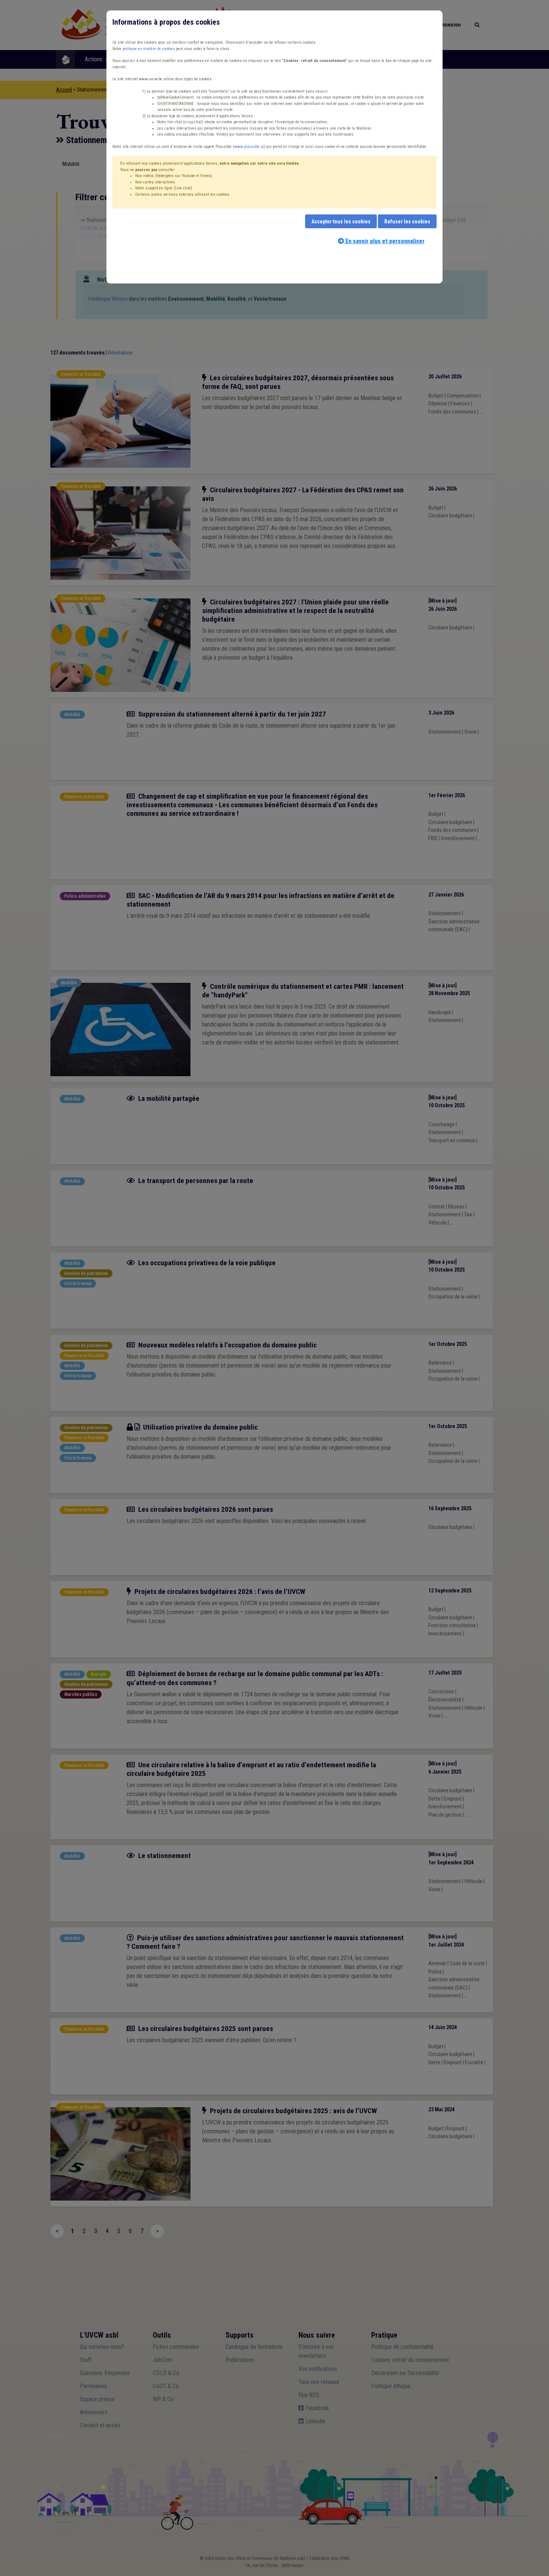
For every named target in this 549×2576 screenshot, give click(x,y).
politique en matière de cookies (149, 49)
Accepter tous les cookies (341, 222)
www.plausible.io (249, 147)
